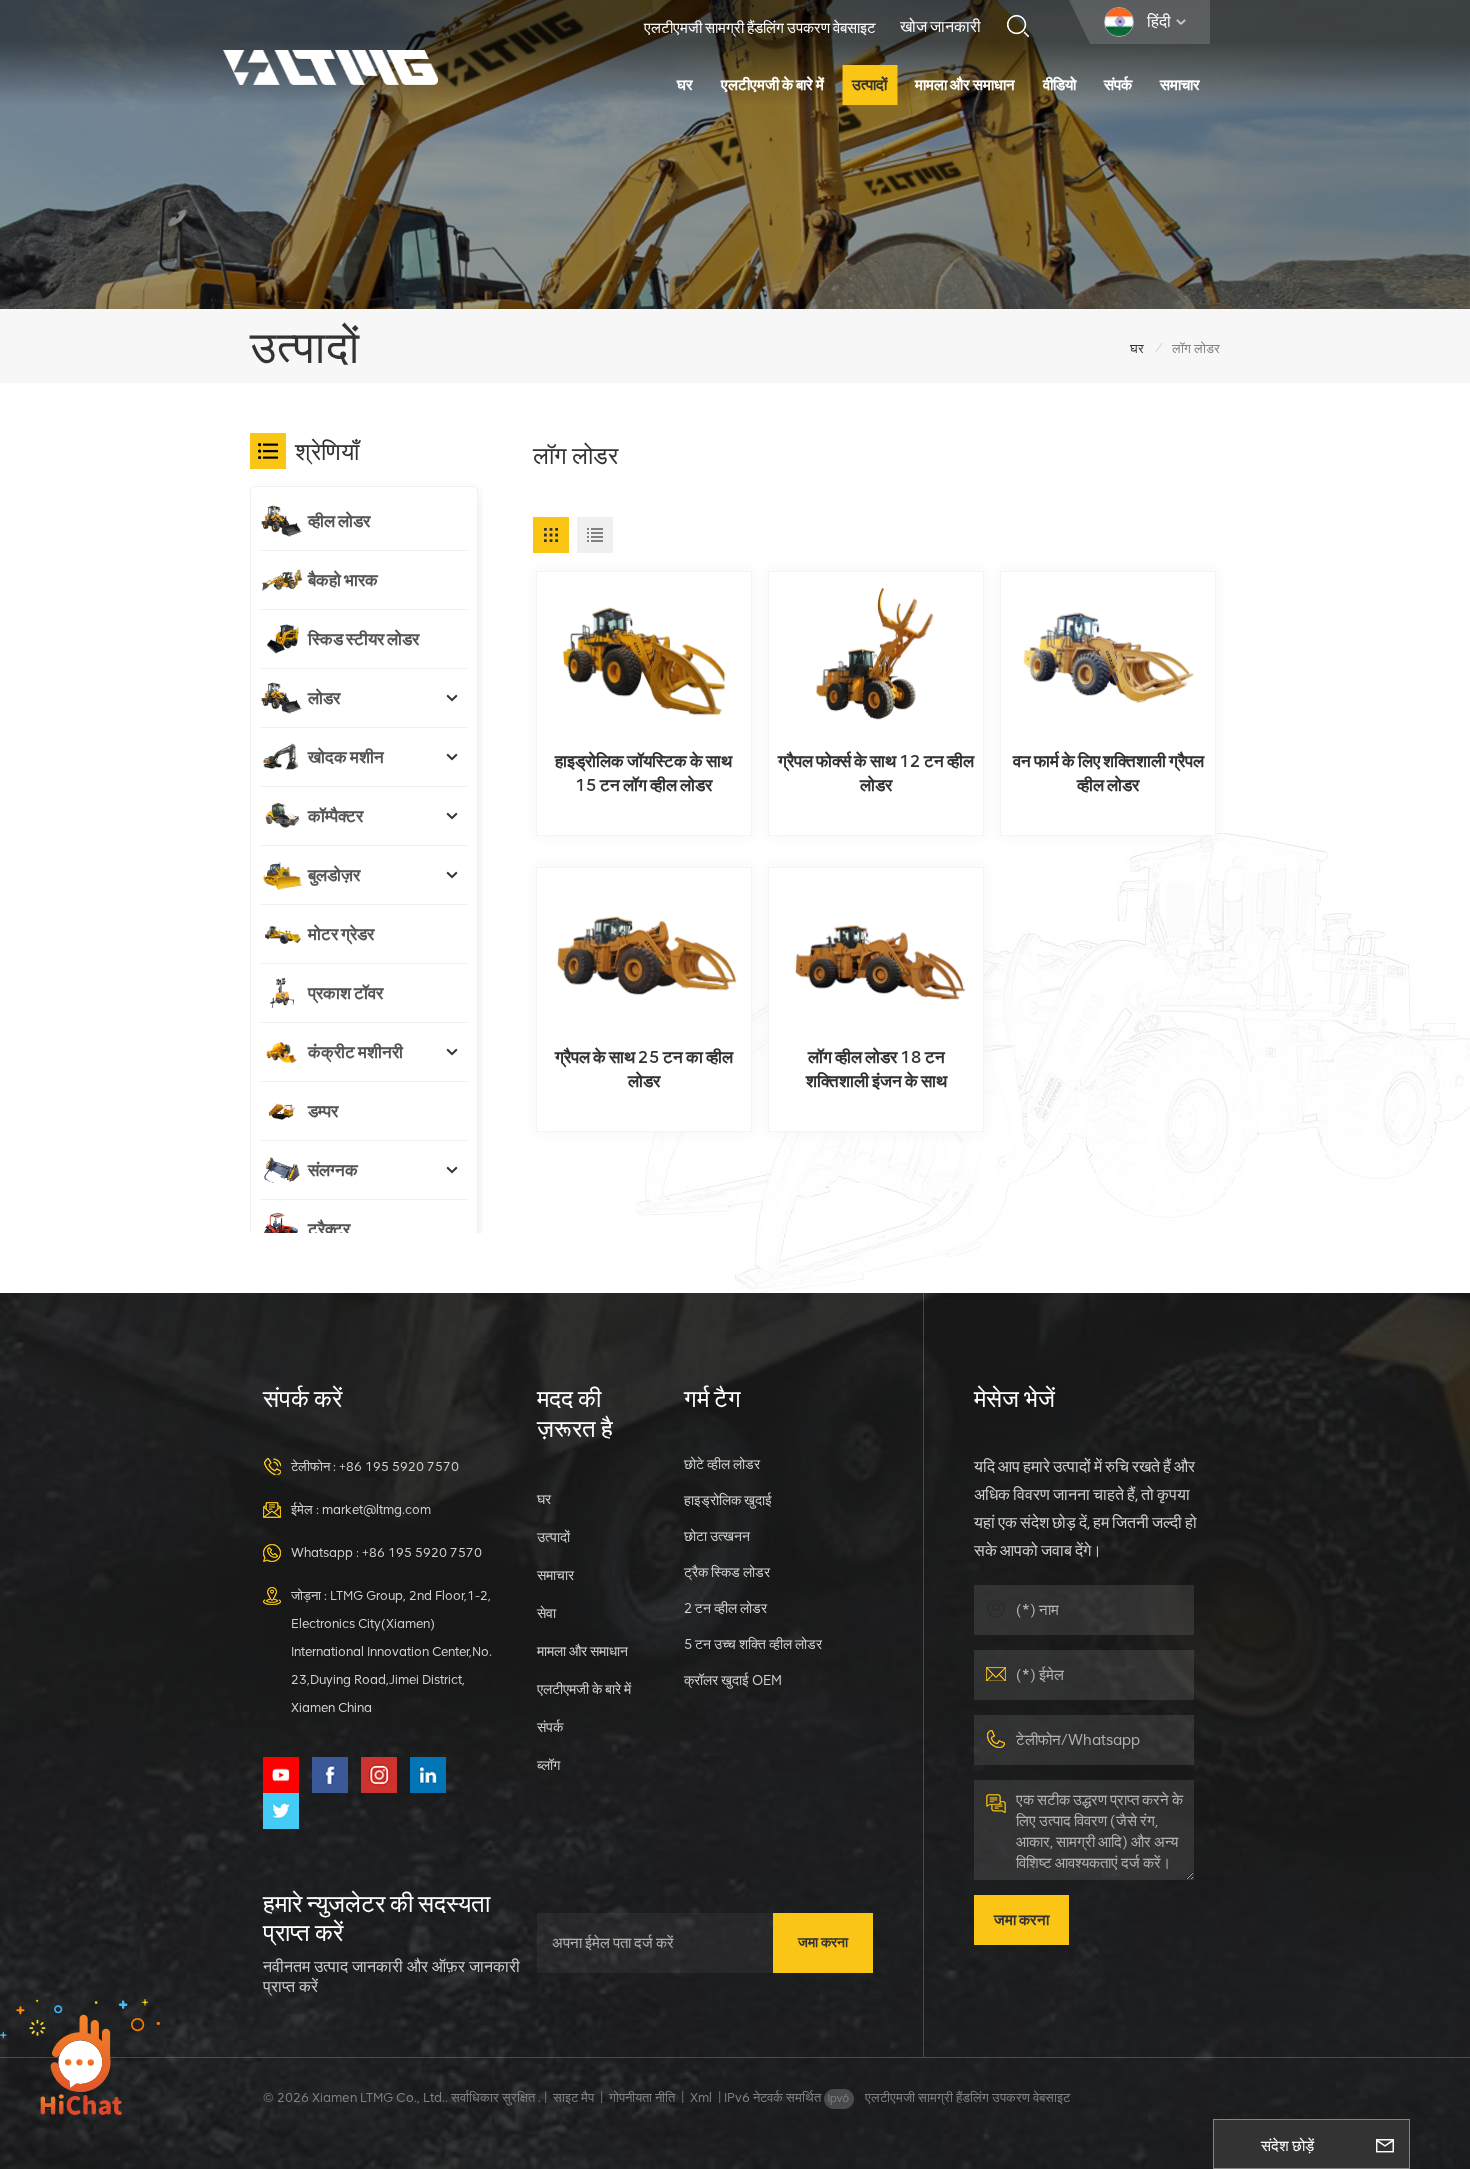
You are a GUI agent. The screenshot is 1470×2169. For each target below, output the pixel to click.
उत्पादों (869, 84)
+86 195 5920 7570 (399, 1466)
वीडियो (1059, 84)
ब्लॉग (548, 1765)
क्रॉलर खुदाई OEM (733, 1680)
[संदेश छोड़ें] (1385, 2144)
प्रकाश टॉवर (345, 993)
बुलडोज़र (334, 875)
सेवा (546, 1613)
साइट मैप (573, 2097)
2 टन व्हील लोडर (725, 1608)
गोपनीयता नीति (642, 2097)
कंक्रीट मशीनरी (355, 1052)
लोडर (324, 698)
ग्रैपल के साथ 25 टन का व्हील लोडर (644, 1069)
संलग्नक (333, 1170)
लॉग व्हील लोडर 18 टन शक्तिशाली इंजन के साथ (876, 1069)
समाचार (1180, 84)
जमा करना (823, 1942)
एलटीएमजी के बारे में (772, 84)
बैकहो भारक (343, 580)
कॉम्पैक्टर (335, 816)
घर (685, 84)
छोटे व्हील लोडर (722, 1464)
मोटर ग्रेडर (341, 934)
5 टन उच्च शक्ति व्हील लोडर (753, 1644)
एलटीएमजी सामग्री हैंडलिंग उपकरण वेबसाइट (760, 28)
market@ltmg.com (376, 1509)
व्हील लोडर (339, 521)
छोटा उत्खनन (717, 1536)
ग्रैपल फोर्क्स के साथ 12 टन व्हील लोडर (876, 773)
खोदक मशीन (346, 757)
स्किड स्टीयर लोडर (363, 639)
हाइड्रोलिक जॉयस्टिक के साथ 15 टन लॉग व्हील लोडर (643, 773)
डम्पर (323, 1111)
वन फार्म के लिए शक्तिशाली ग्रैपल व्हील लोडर (1108, 773)
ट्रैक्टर (329, 1229)
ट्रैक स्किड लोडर (727, 1572)
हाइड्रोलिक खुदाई (728, 1500)
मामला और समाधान (965, 84)
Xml (701, 2097)
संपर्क (1118, 84)
